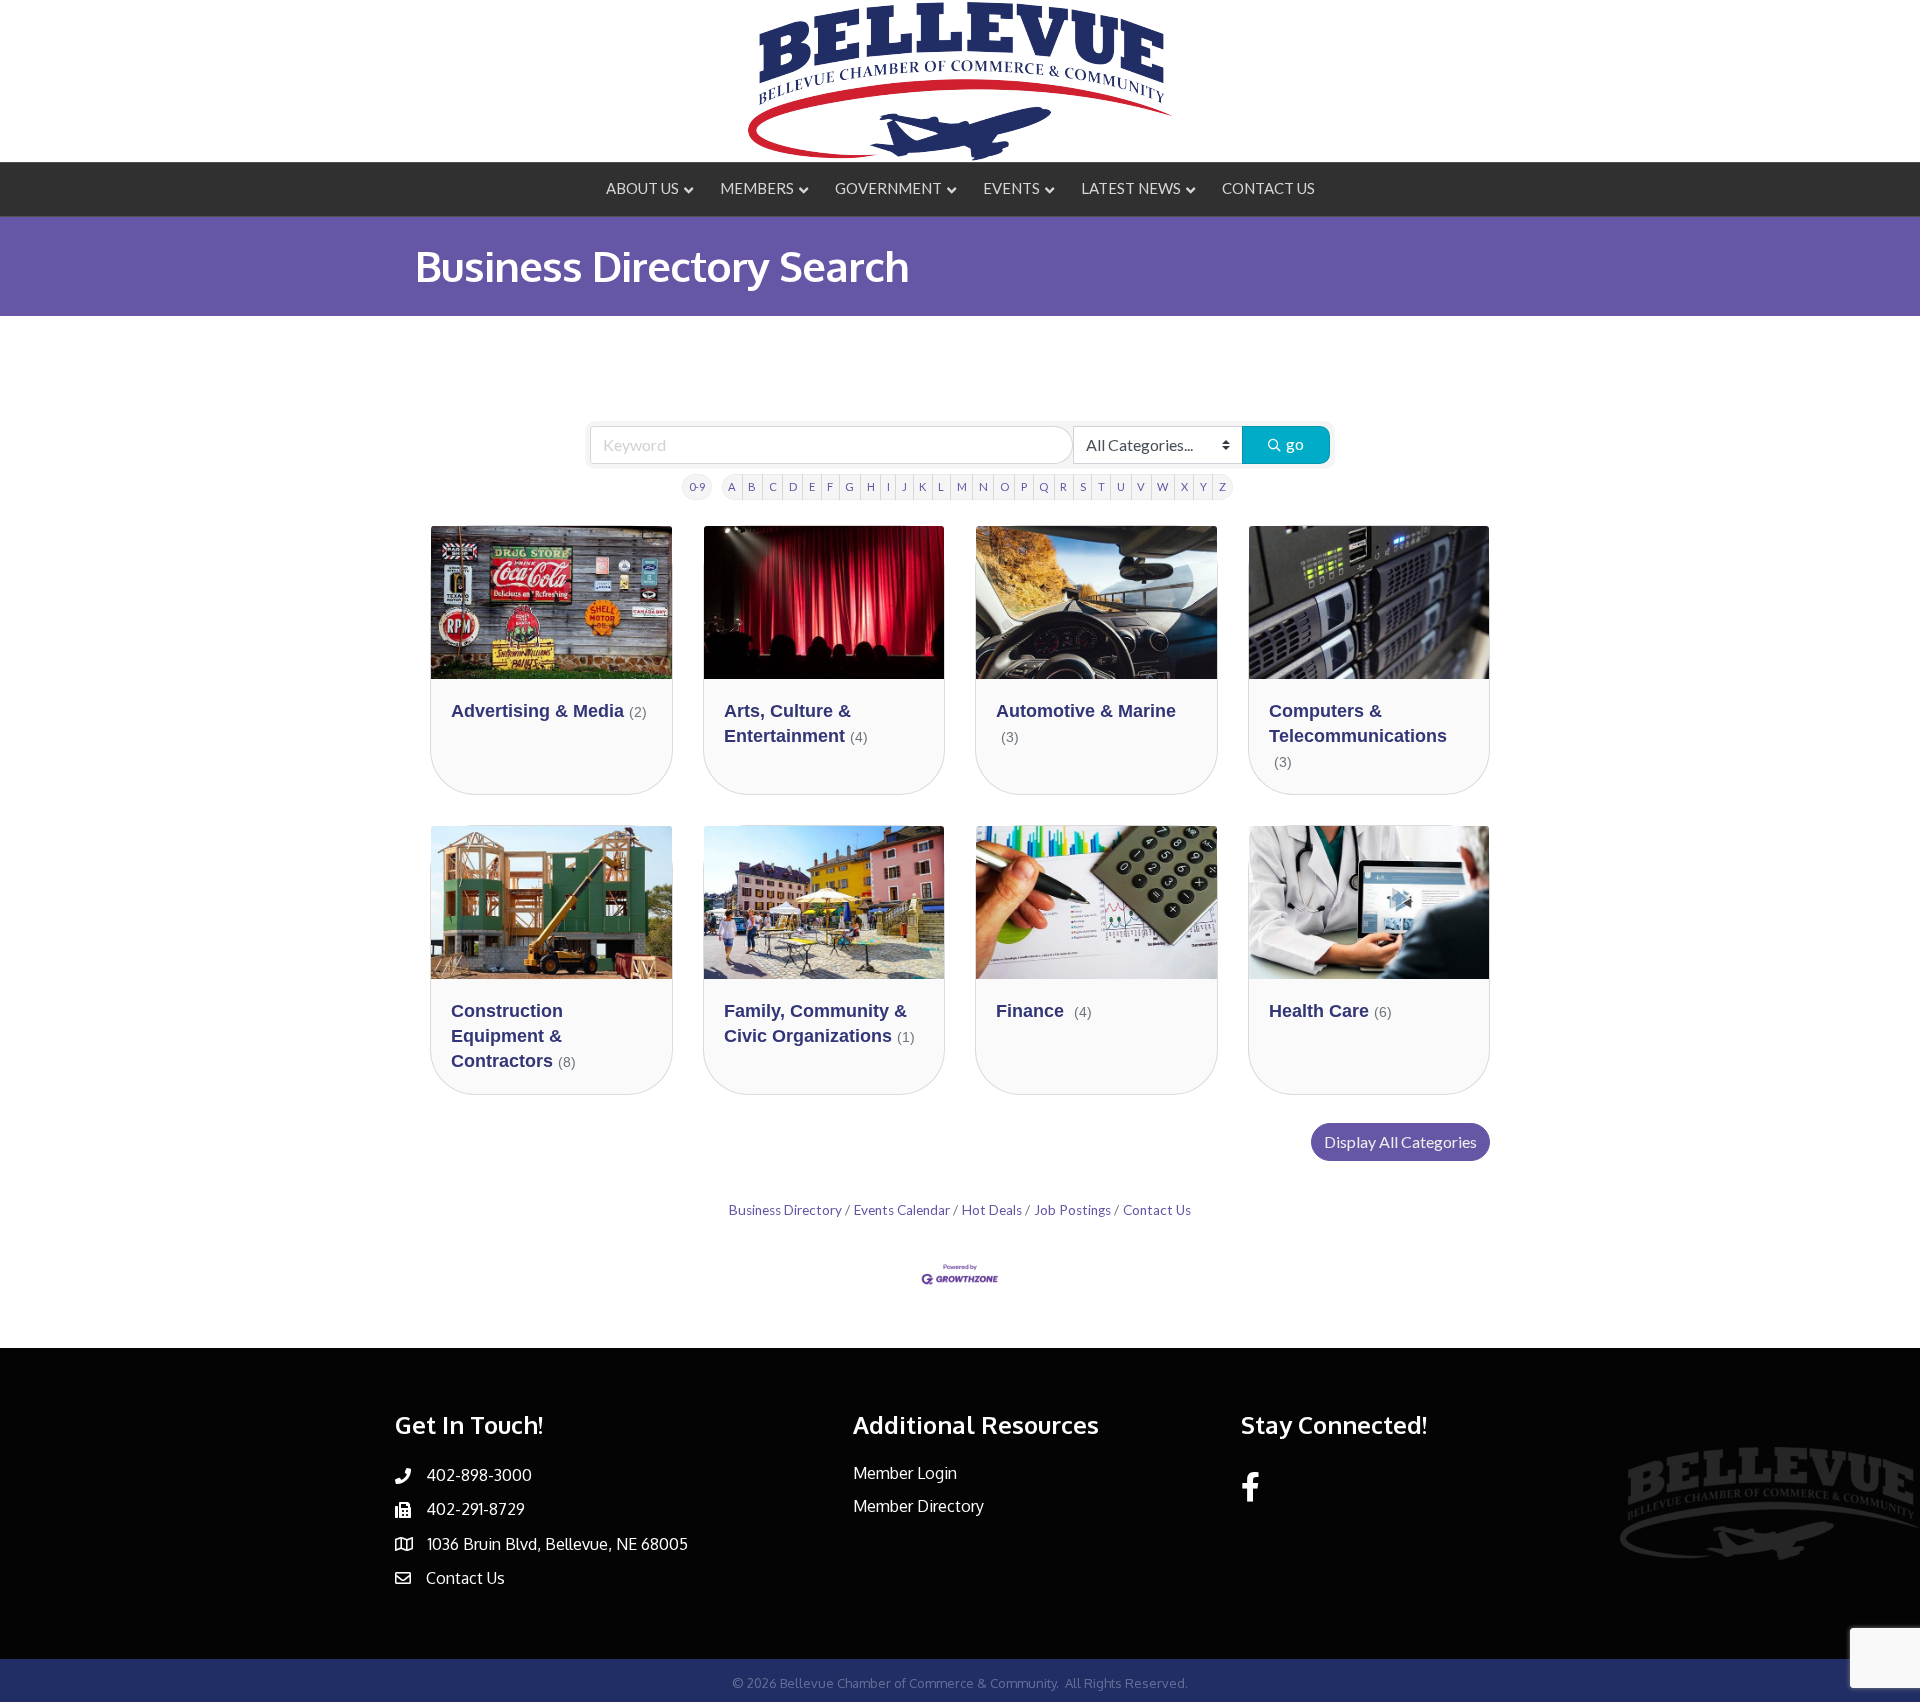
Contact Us (1268, 188)
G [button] (849, 486)
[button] (1400, 1142)
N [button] (983, 486)
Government (888, 188)
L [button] (941, 486)
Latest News (1131, 188)
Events (1011, 188)
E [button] (812, 486)
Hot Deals (992, 1210)
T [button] (1101, 486)
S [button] (1083, 486)
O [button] (1004, 486)
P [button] (1024, 486)
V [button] (1141, 486)
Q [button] (1043, 486)
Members (757, 188)
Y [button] (1203, 486)
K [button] (922, 486)
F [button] (830, 486)
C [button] (773, 486)
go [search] (1295, 443)
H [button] (871, 486)
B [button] (752, 486)
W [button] (1162, 486)
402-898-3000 (479, 1475)
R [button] (1063, 486)
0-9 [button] (697, 486)
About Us (642, 188)
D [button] (793, 486)
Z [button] (1222, 486)
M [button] (962, 486)
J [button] (904, 486)
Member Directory (918, 1506)
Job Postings (1072, 1210)
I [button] (888, 486)
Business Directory (785, 1210)
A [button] (732, 486)
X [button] (1184, 486)
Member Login (905, 1473)
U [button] (1121, 486)
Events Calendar (902, 1210)
